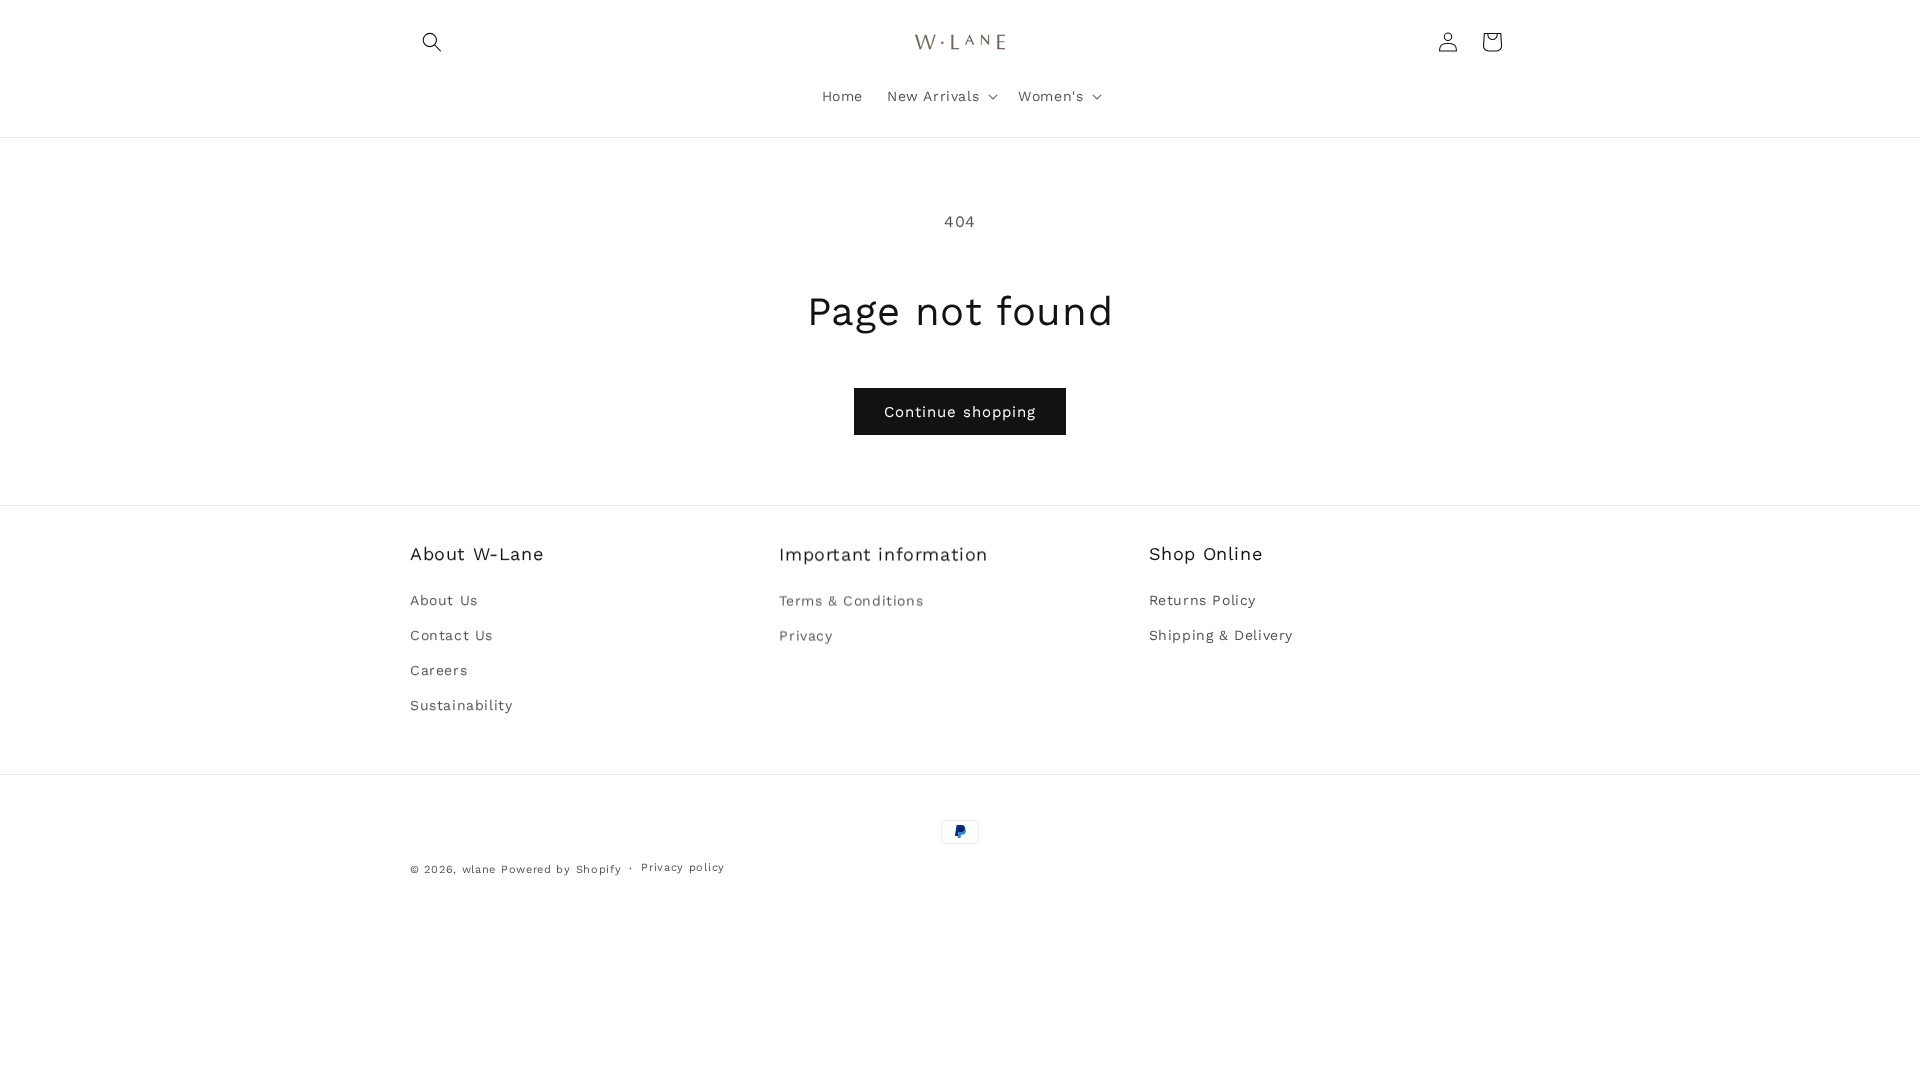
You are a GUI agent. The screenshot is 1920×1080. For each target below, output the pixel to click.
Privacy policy (683, 867)
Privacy (805, 635)
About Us (444, 600)
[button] (432, 42)
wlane (479, 869)
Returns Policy (1202, 600)
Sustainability (461, 705)
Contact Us (451, 635)
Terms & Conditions (851, 600)
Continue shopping (960, 412)
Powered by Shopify (561, 869)
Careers (438, 670)
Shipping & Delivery (1221, 635)
